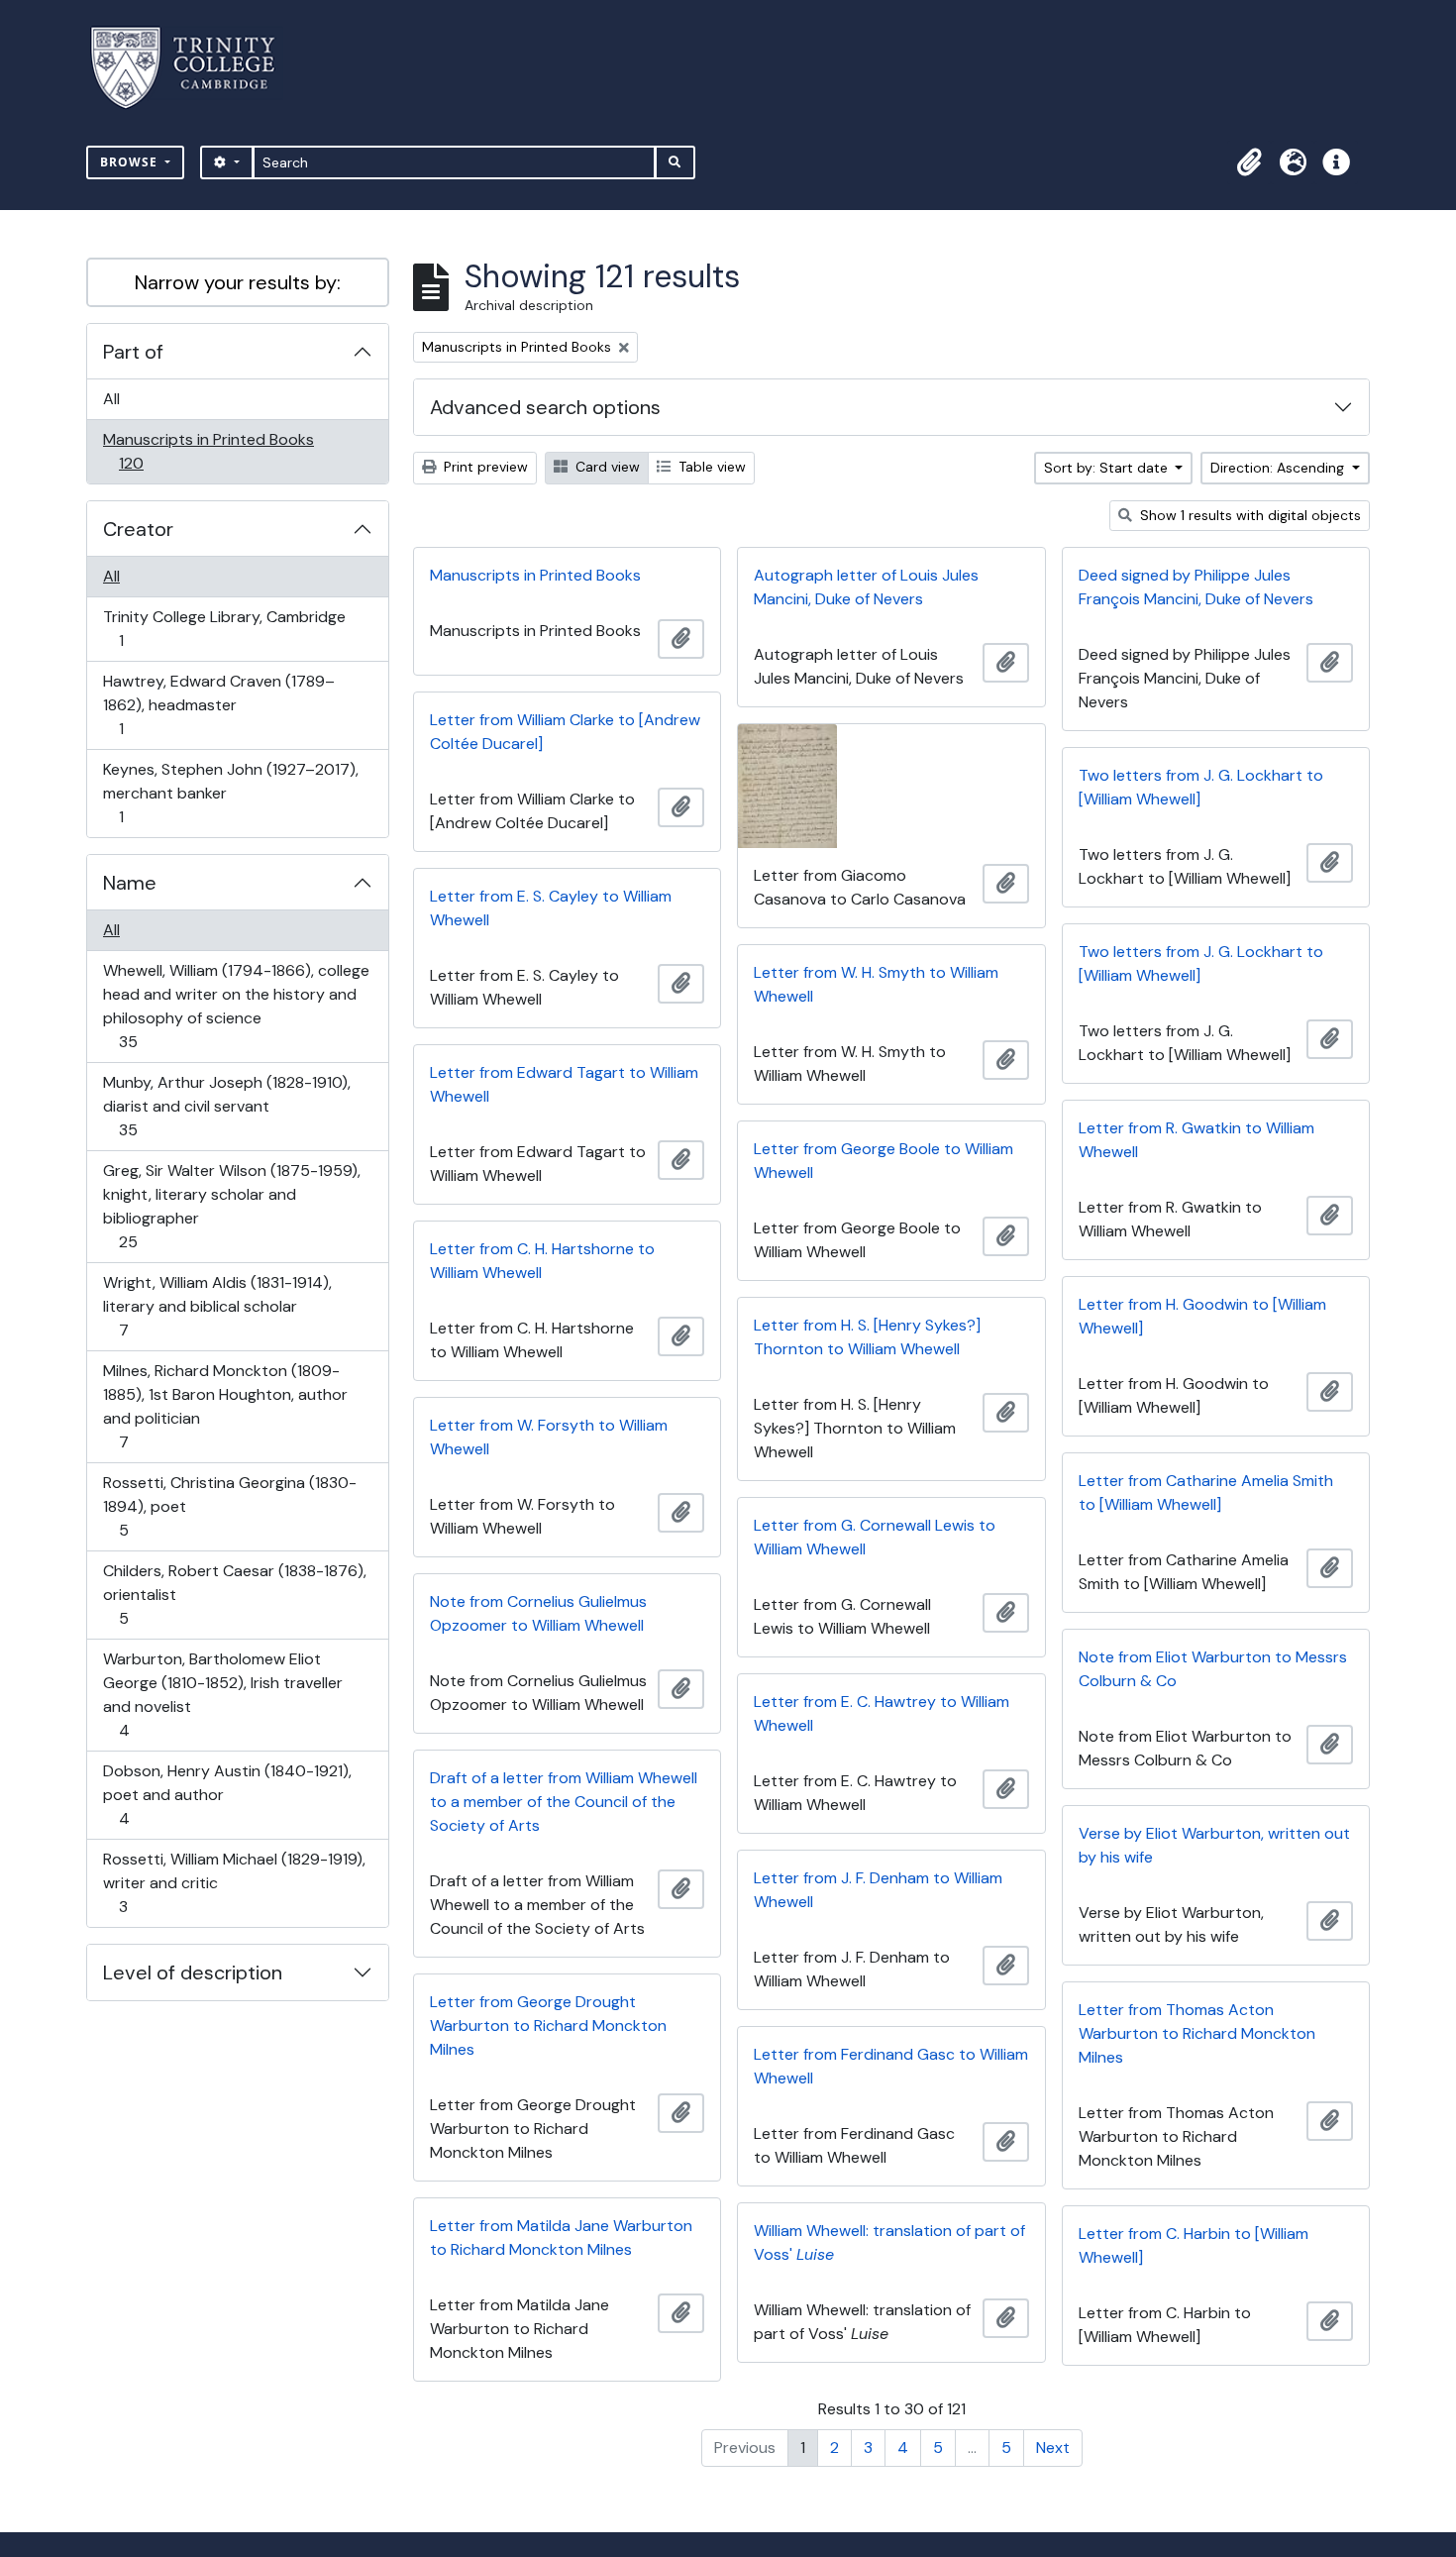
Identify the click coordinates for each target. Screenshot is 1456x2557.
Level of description (193, 1972)
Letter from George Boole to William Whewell (884, 1161)
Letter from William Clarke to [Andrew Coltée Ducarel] (565, 732)
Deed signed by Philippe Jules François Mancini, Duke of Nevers (1196, 587)
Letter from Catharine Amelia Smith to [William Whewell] (1206, 1492)
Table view (710, 467)
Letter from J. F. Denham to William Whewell (878, 1890)
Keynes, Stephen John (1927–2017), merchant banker (230, 793)
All (111, 399)
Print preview (484, 467)
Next (1053, 2448)
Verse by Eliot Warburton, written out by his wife (1214, 1845)
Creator (138, 529)
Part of (133, 352)
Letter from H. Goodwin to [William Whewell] (1202, 1316)
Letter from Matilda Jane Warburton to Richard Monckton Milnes (561, 2237)
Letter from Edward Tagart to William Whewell (564, 1084)
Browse (131, 162)
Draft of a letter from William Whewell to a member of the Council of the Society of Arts (564, 1802)
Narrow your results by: (238, 282)
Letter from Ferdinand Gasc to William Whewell (891, 2066)
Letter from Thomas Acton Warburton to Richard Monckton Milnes (1197, 2033)
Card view (606, 467)
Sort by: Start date (1108, 468)
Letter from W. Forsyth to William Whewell (549, 1437)
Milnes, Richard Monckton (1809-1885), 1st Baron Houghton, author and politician (225, 1406)
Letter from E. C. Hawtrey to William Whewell (882, 1713)
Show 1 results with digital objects (1248, 515)
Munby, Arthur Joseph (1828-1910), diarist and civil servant (226, 1106)
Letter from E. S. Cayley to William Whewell (551, 908)
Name (130, 883)
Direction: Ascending (1279, 468)
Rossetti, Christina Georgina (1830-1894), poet (229, 1506)
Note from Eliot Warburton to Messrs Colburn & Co (1213, 1669)
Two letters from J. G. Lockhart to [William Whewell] (1201, 787)
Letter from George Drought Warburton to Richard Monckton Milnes (548, 2025)
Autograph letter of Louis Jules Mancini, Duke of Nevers (866, 587)
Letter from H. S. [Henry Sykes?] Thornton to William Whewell (867, 1337)
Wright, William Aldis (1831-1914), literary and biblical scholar (217, 1306)
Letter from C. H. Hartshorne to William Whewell (542, 1261)
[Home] (195, 68)
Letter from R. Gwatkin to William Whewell (1196, 1140)
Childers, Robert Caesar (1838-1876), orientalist (234, 1594)
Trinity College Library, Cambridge (224, 628)
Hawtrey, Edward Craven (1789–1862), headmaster (218, 704)
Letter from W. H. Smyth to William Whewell (876, 984)
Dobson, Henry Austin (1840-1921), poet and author (227, 1794)
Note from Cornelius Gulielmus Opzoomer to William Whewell (538, 1613)
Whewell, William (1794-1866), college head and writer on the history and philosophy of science (236, 1006)
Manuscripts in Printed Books (208, 451)
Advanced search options (545, 407)
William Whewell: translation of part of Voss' (889, 2242)
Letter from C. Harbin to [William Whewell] (1194, 2245)
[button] (1249, 162)
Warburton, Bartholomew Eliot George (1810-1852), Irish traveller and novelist (222, 1694)
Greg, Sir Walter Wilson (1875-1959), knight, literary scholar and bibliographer (231, 1206)
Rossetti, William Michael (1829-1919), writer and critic (234, 1882)
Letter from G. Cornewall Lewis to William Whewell (875, 1537)
